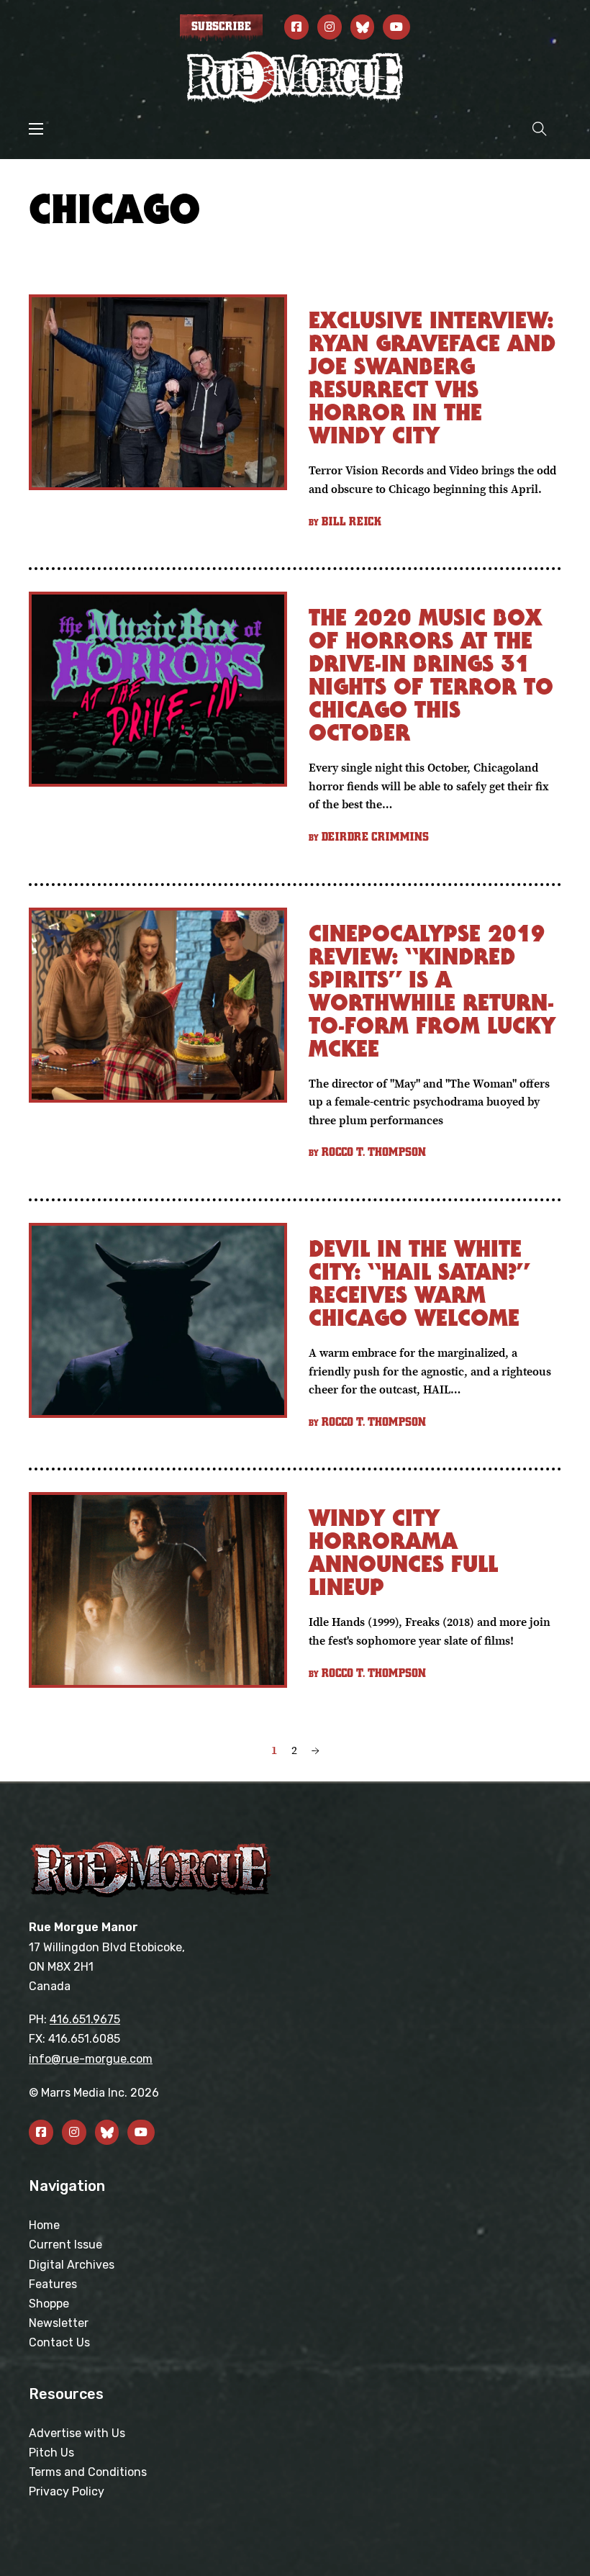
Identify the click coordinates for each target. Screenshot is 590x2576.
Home (44, 2225)
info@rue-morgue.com (91, 2059)
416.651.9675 (85, 2019)
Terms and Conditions (88, 2472)
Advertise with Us (77, 2433)
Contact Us (59, 2342)
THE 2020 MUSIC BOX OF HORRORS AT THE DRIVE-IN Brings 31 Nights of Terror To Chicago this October (431, 675)
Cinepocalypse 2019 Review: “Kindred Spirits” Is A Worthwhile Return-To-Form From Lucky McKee (432, 991)
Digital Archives (72, 2265)
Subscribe (221, 27)
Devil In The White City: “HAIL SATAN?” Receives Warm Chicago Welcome (419, 1283)
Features (53, 2284)
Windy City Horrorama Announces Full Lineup (403, 1552)
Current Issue (65, 2245)
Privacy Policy (67, 2491)
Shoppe (49, 2304)
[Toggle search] (540, 128)
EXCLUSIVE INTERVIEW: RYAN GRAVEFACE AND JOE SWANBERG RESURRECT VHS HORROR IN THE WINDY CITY (432, 378)
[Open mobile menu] (36, 129)
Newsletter (59, 2323)
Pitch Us (51, 2453)
